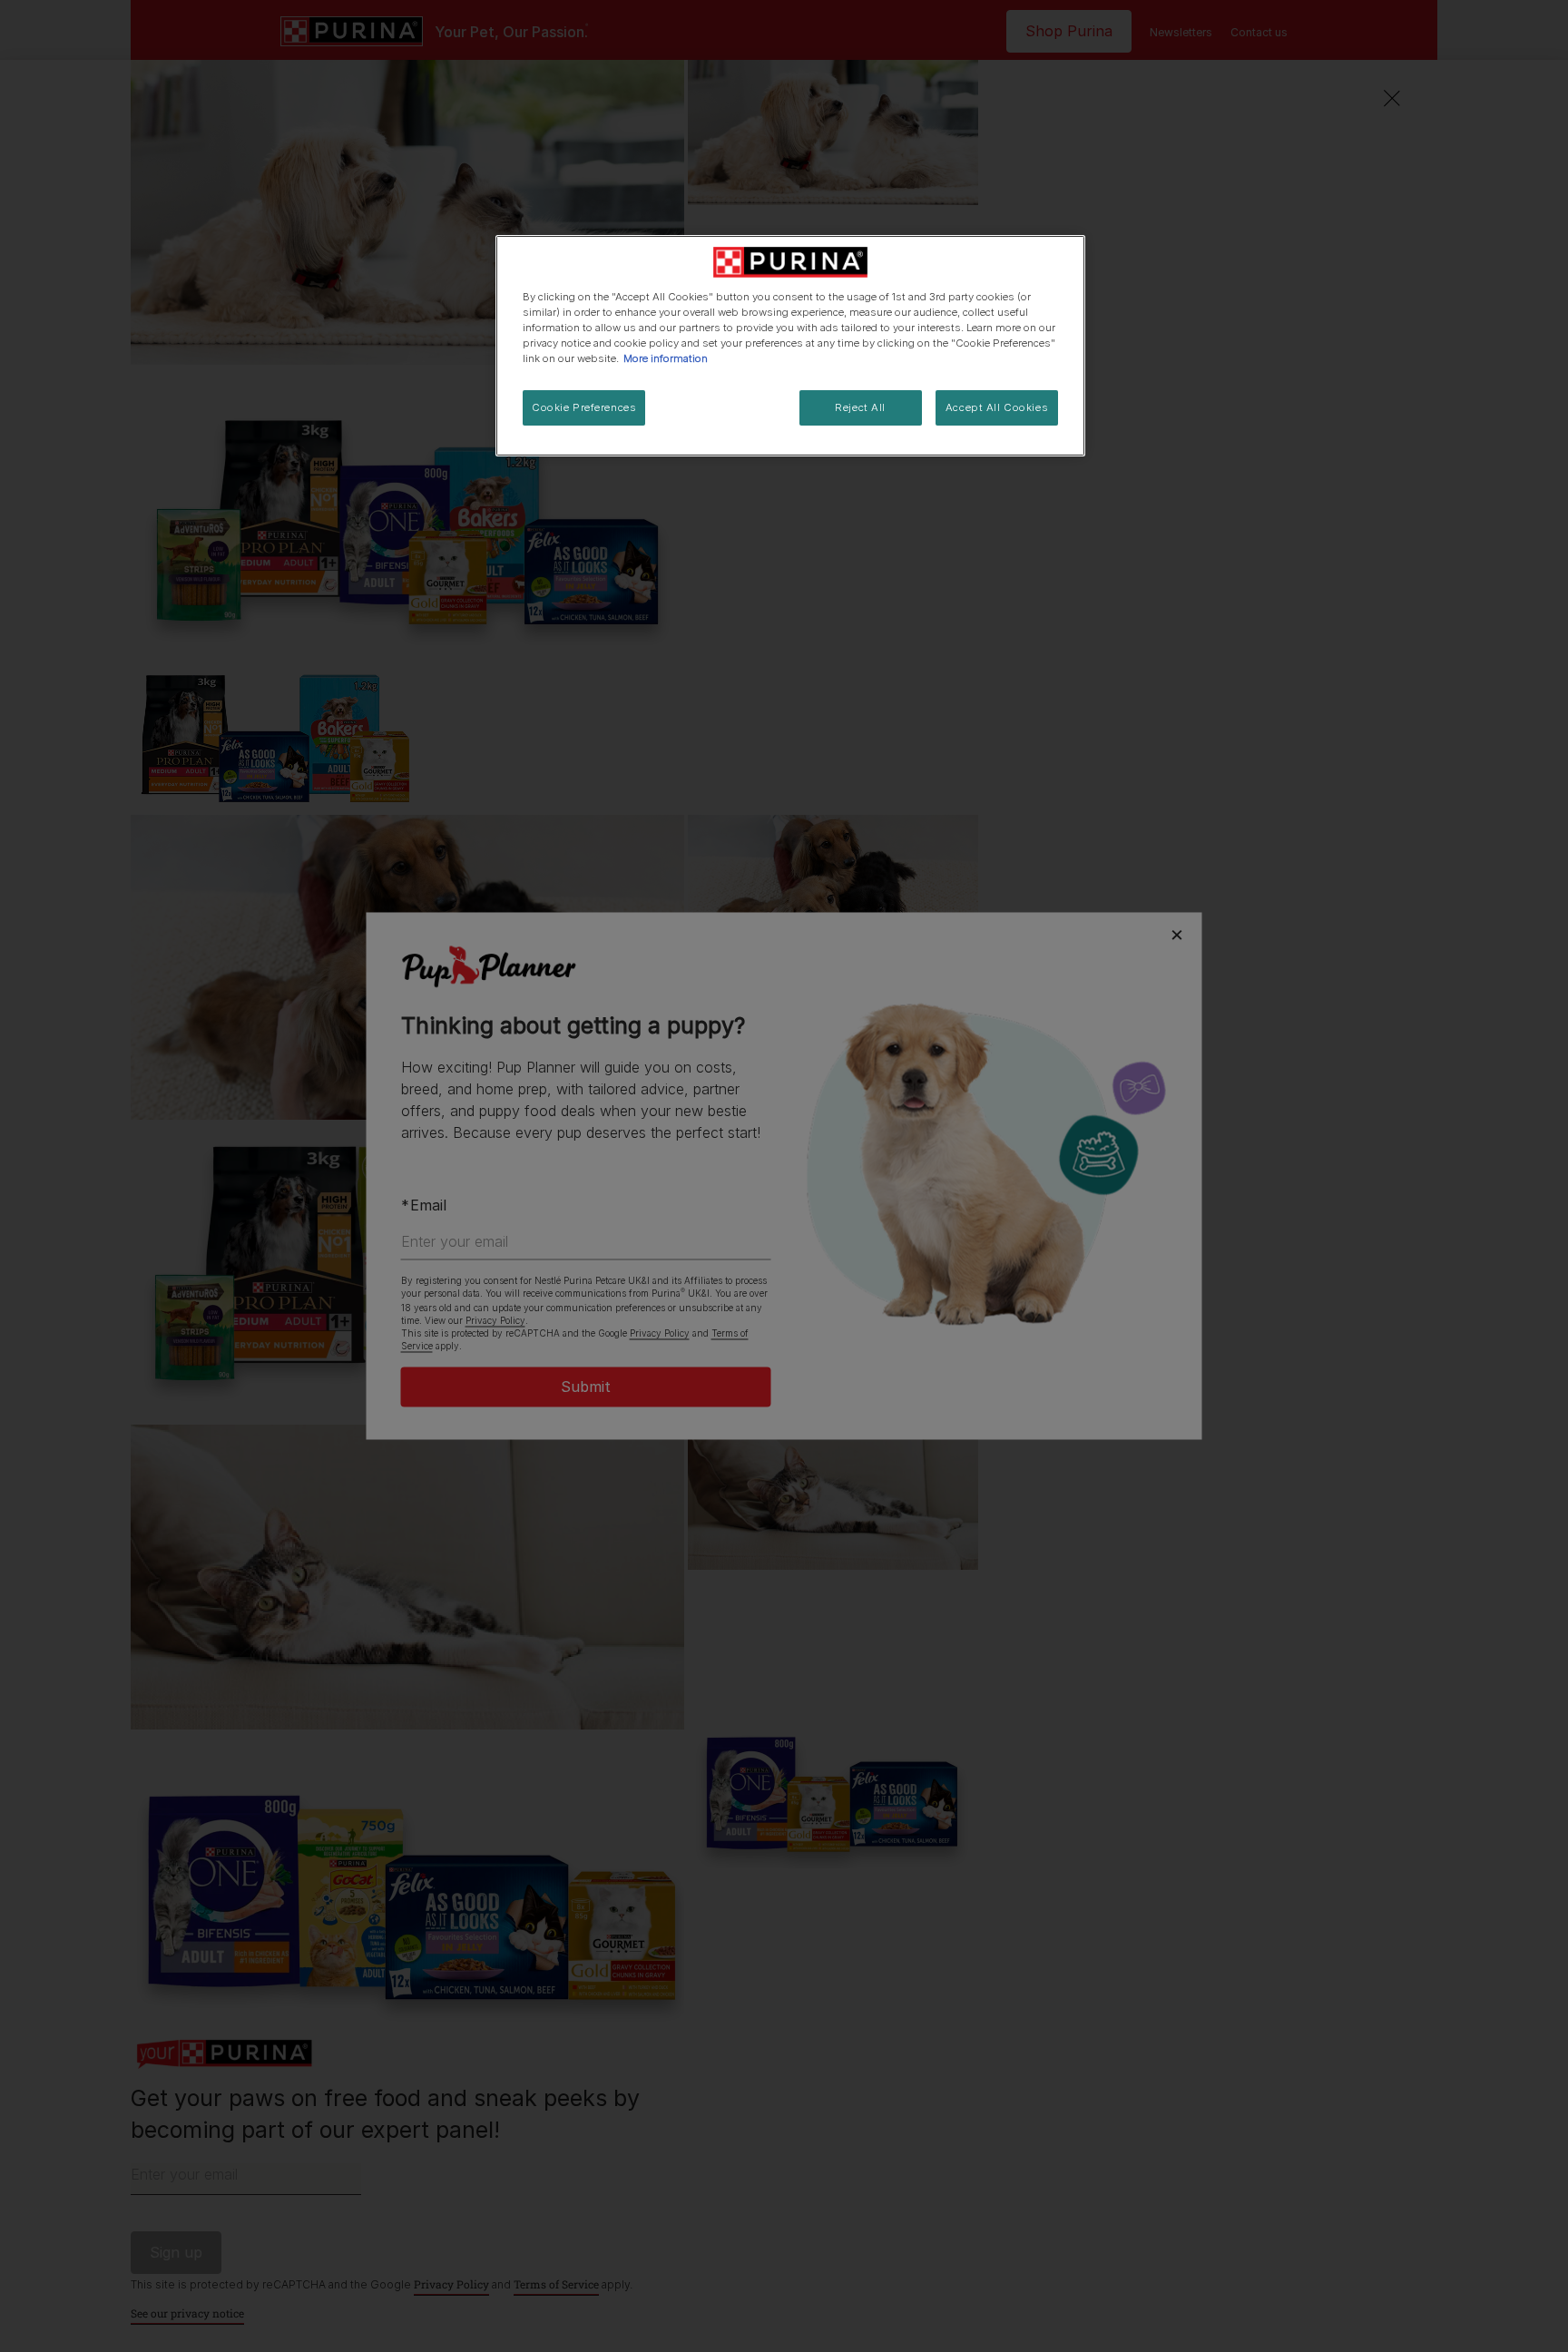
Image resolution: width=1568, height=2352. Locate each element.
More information (666, 358)
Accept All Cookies (997, 407)
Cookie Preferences (584, 407)
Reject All (860, 407)
